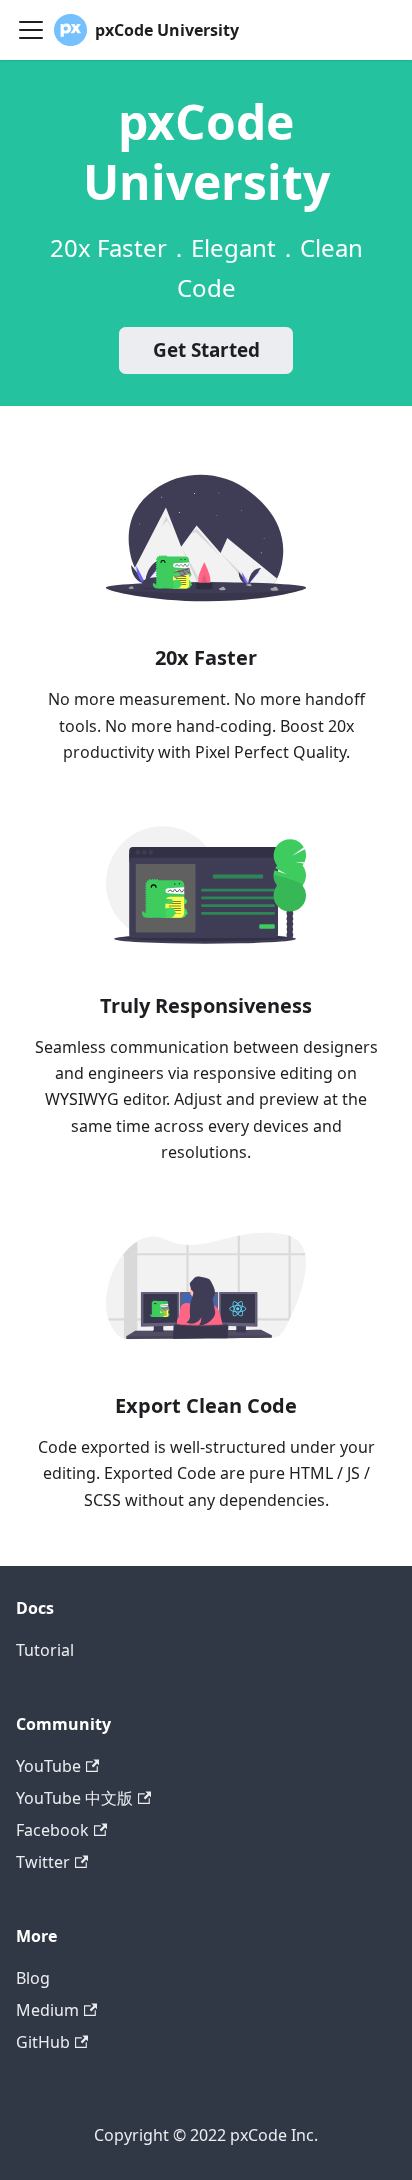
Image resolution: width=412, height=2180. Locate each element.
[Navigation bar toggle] (31, 30)
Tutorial (45, 1650)
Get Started (206, 350)
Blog (33, 1978)
